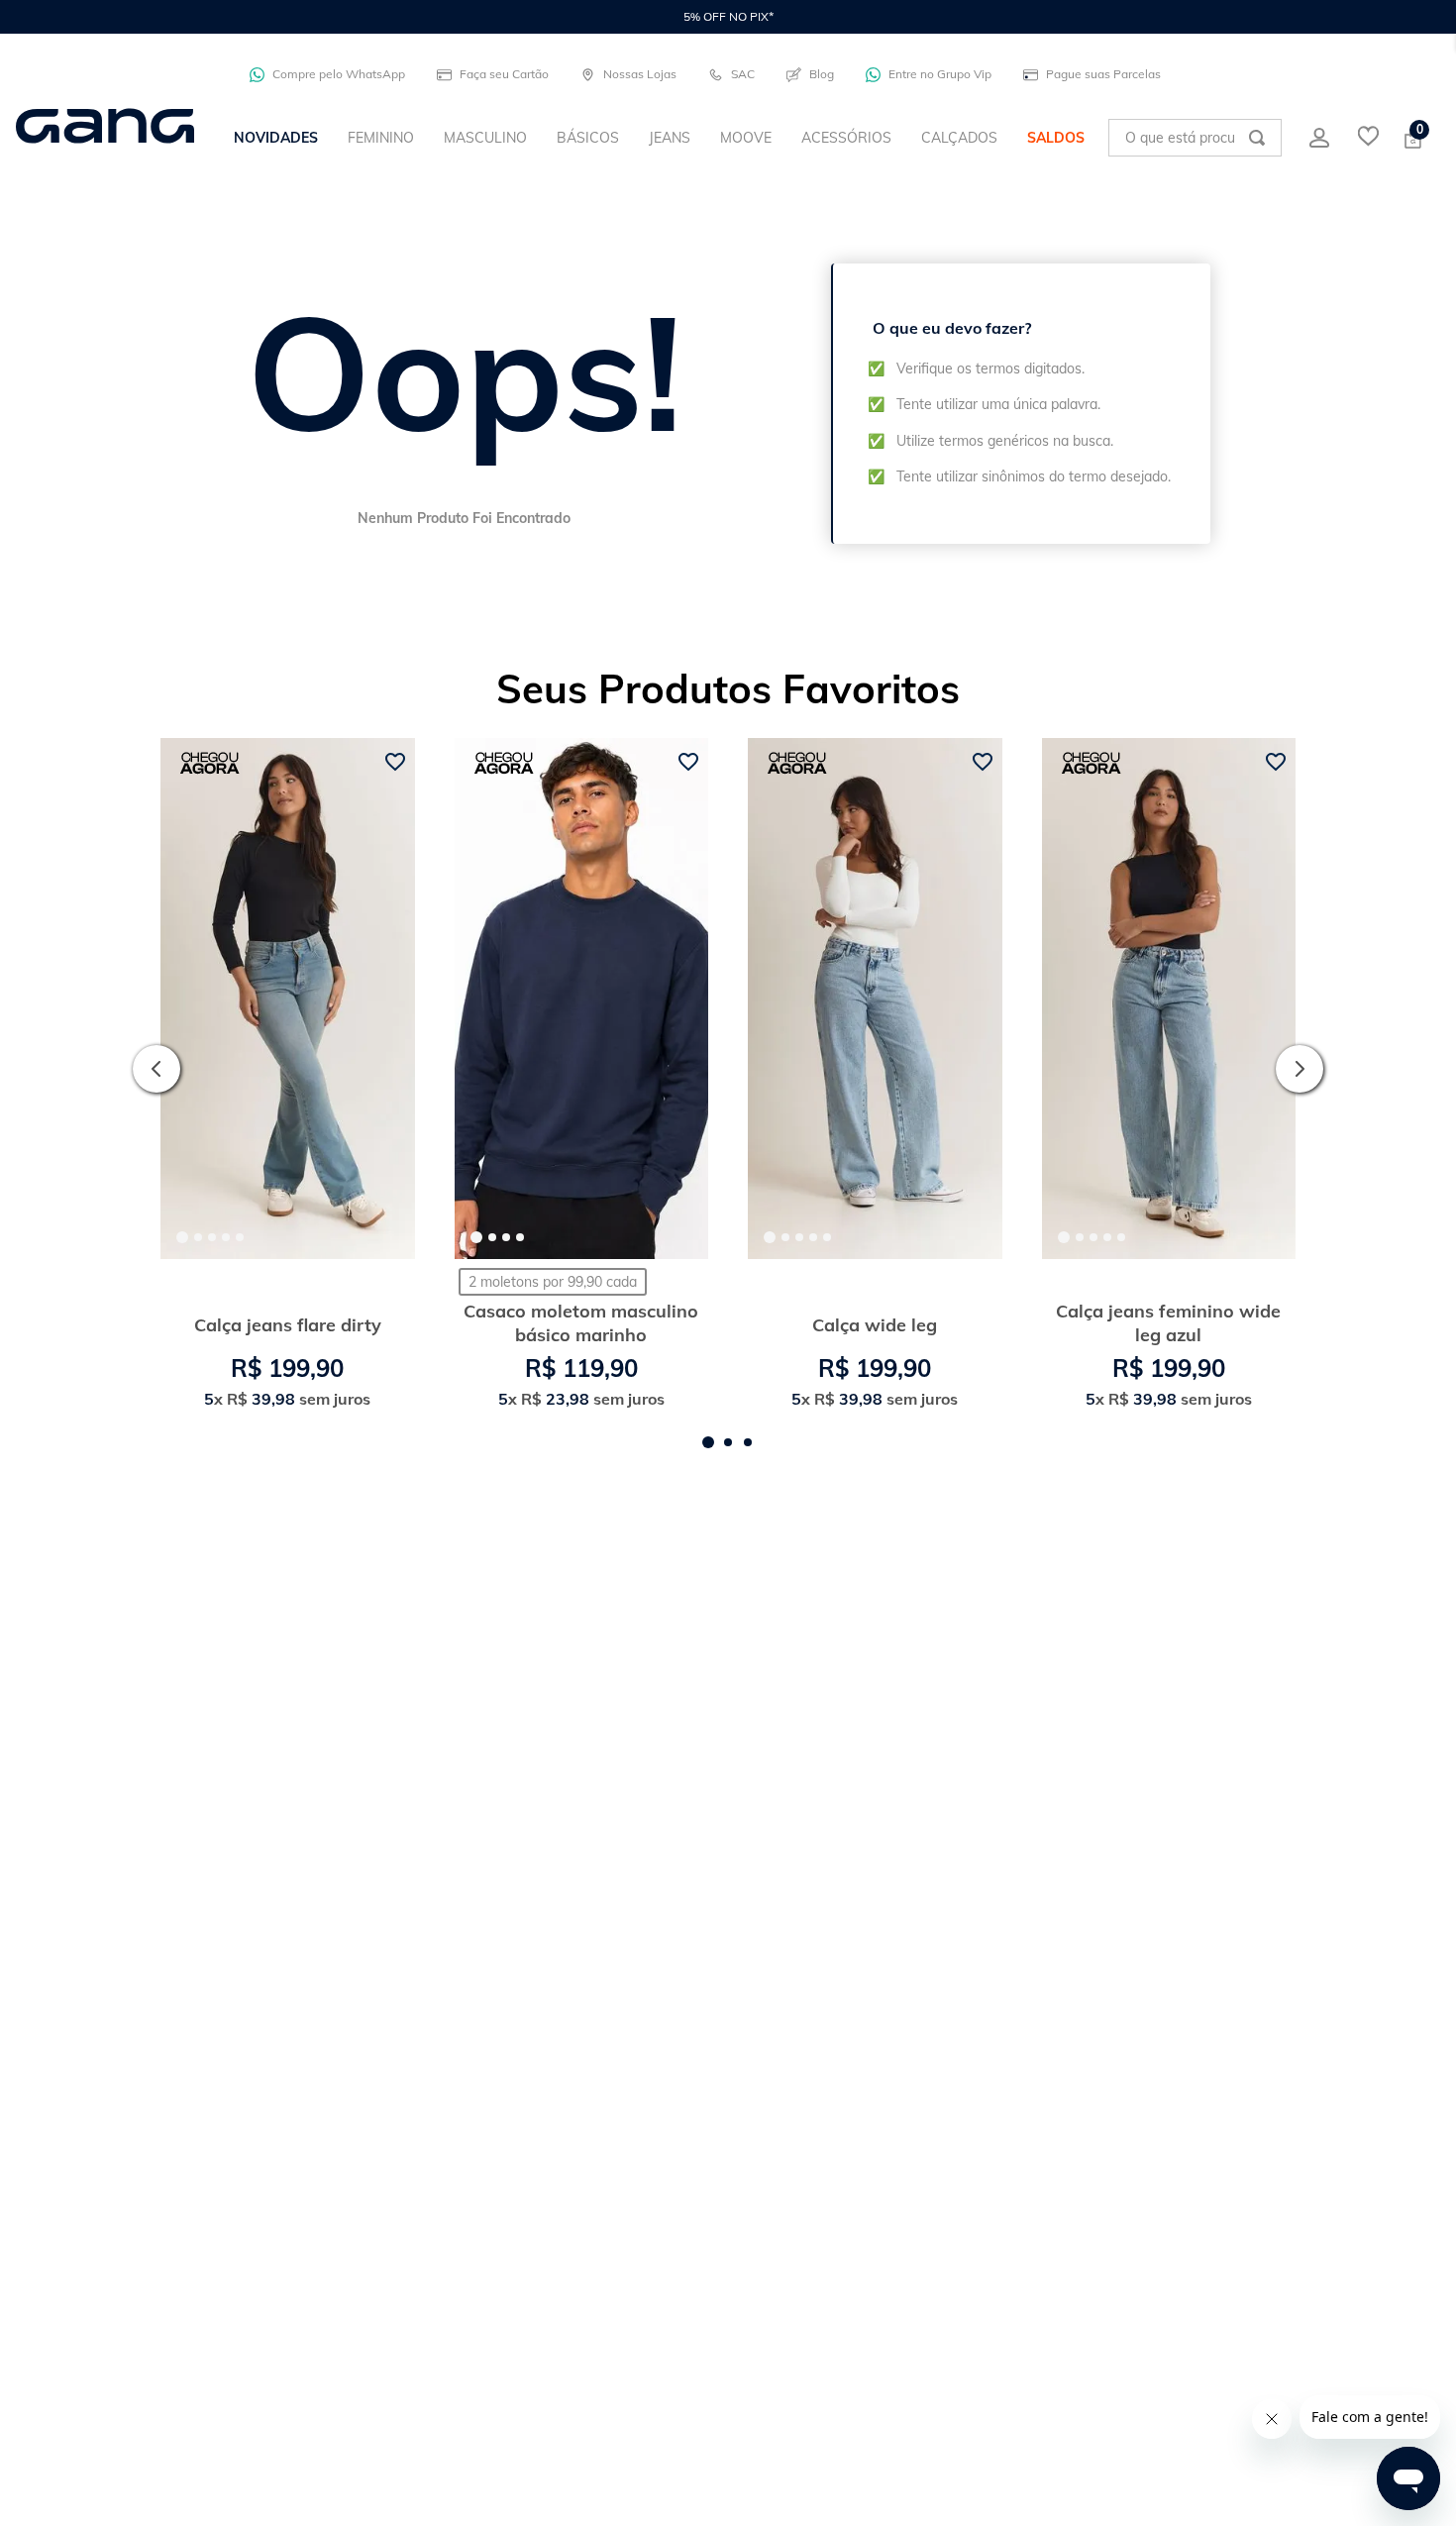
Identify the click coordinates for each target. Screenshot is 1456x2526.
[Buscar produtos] (1257, 138)
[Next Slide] (1300, 1069)
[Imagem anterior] (192, 999)
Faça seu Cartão (504, 74)
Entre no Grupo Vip (940, 74)
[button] (708, 1442)
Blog (822, 74)
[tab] (182, 1237)
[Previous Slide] (156, 1069)
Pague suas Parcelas (1103, 74)
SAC (743, 74)
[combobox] (1195, 138)
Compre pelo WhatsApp (339, 74)
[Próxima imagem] (383, 999)
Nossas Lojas (640, 74)
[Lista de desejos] (1368, 138)
